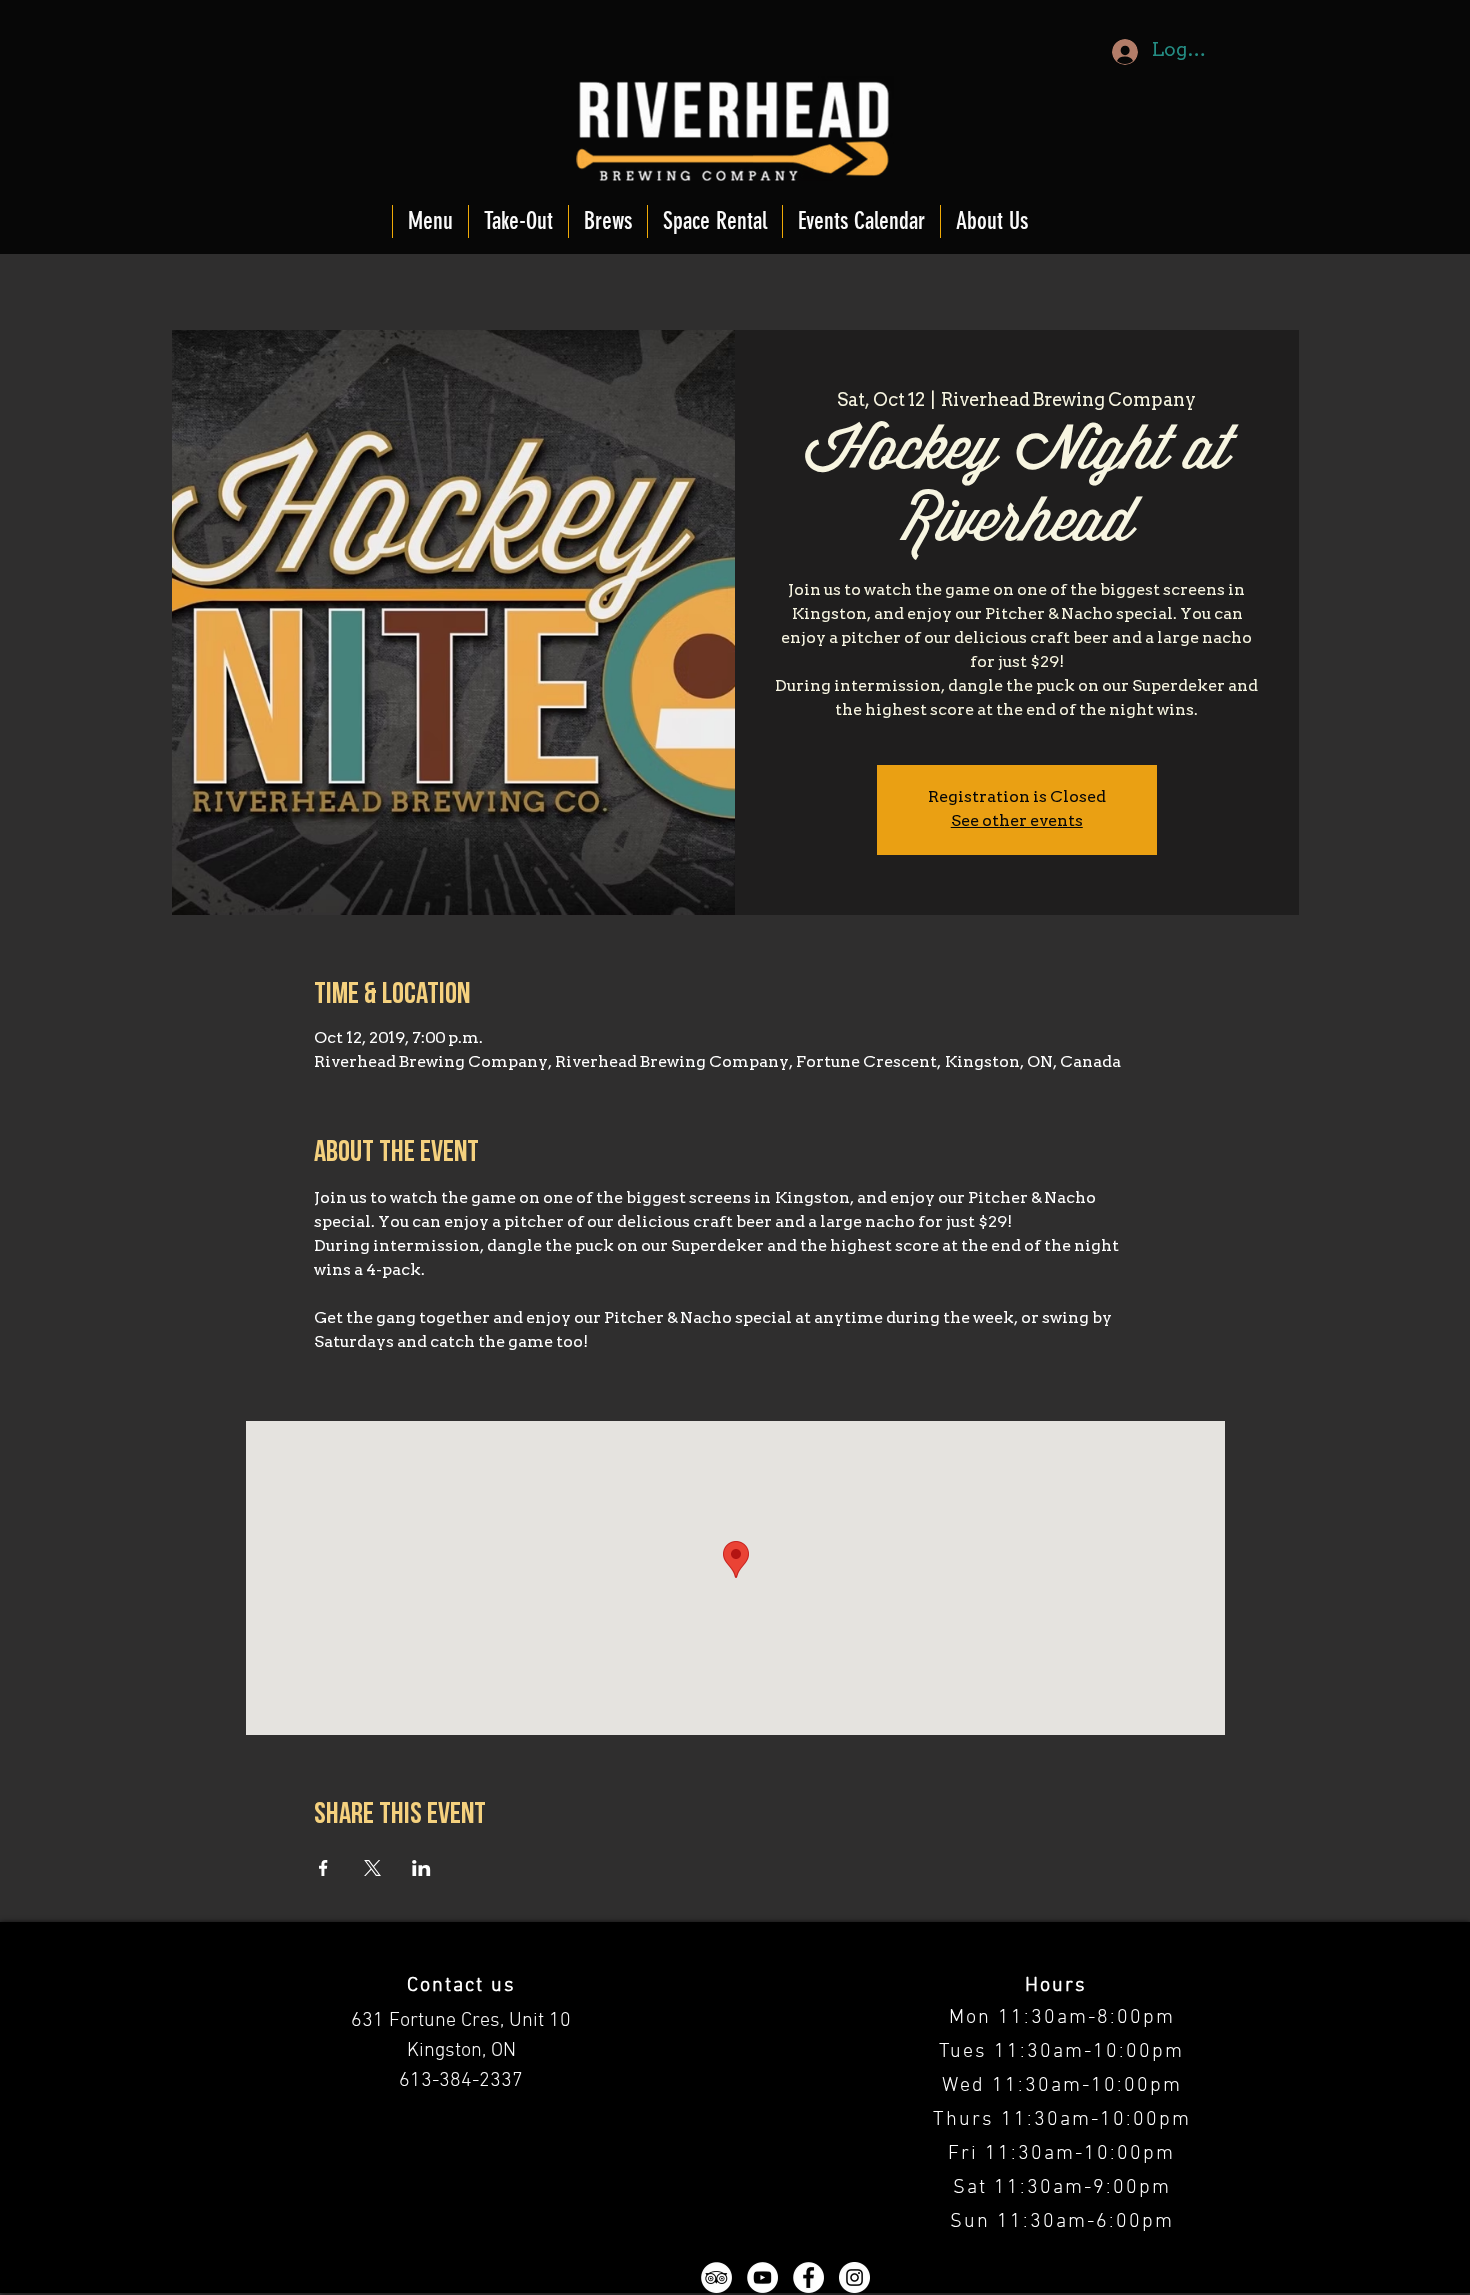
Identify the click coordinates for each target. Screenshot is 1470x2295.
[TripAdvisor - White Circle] (716, 2277)
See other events (1017, 822)
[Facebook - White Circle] (808, 2277)
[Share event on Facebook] (323, 1868)
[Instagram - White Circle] (854, 2277)
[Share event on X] (372, 1868)
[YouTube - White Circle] (762, 2277)
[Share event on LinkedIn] (421, 1868)
